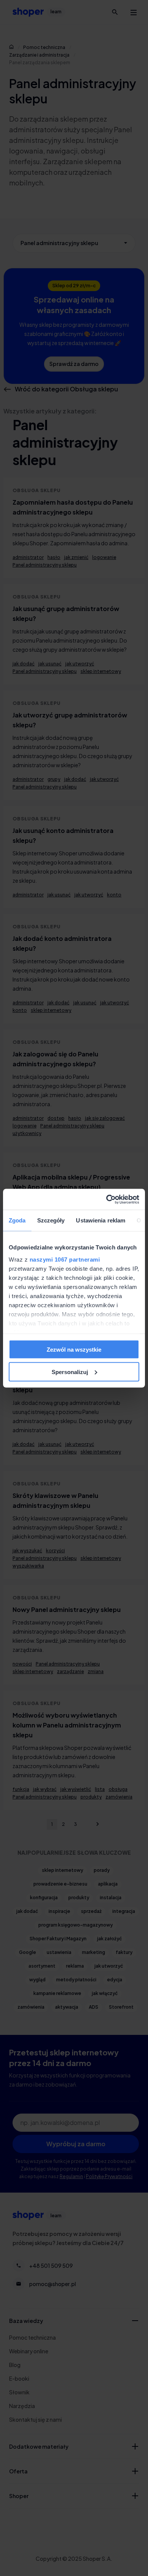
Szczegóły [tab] (51, 1220)
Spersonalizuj (70, 1372)
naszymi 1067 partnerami (65, 1259)
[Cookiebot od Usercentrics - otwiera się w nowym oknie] (106, 1199)
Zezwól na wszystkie (74, 1350)
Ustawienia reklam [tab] (101, 1220)
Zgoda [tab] (17, 1220)
